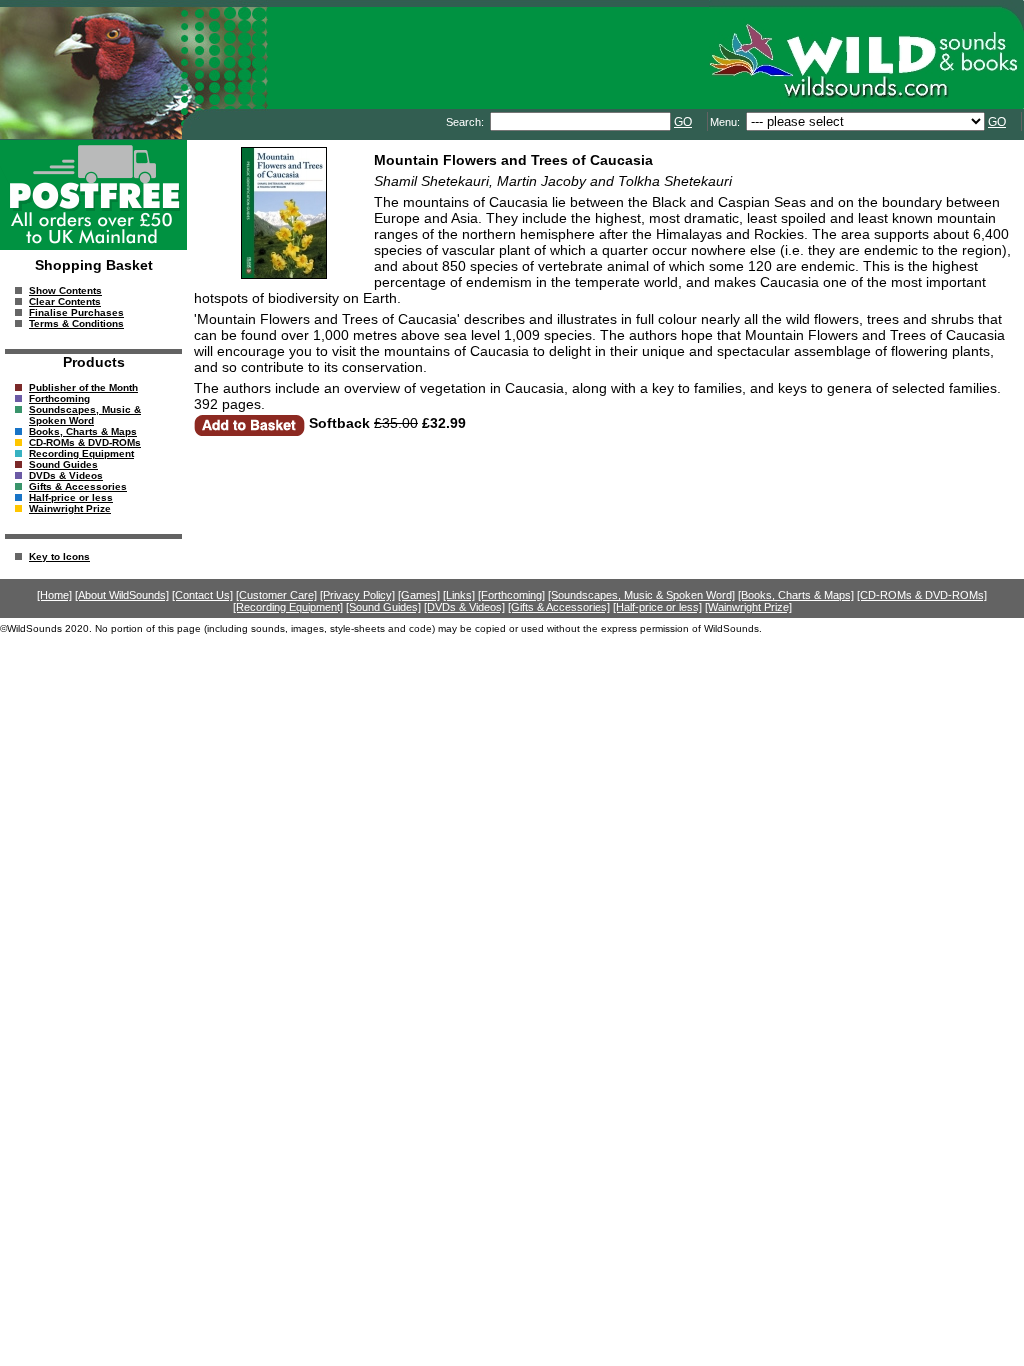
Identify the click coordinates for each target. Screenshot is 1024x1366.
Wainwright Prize (70, 508)
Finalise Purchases (76, 312)
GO (683, 122)
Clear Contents (65, 301)
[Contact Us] (202, 595)
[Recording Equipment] (288, 607)
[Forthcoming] (511, 595)
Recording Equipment (81, 453)
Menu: (726, 122)
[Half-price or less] (657, 607)
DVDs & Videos (66, 475)
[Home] (54, 595)
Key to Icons (59, 556)
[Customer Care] (276, 595)
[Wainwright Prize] (748, 607)
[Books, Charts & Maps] (796, 595)
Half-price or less (71, 497)
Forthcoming (59, 398)
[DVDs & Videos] (464, 607)
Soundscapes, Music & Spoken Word (85, 415)
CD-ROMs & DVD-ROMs (85, 442)
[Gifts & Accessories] (559, 607)
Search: (466, 122)
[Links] (459, 595)
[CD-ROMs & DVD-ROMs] (922, 595)
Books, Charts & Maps (83, 431)
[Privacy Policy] (357, 595)
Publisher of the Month (83, 387)
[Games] (419, 595)
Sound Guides (63, 464)
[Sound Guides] (383, 607)
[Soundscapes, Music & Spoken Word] (641, 595)
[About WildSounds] (122, 595)
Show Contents (65, 290)
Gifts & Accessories (78, 486)
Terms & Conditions (76, 323)
